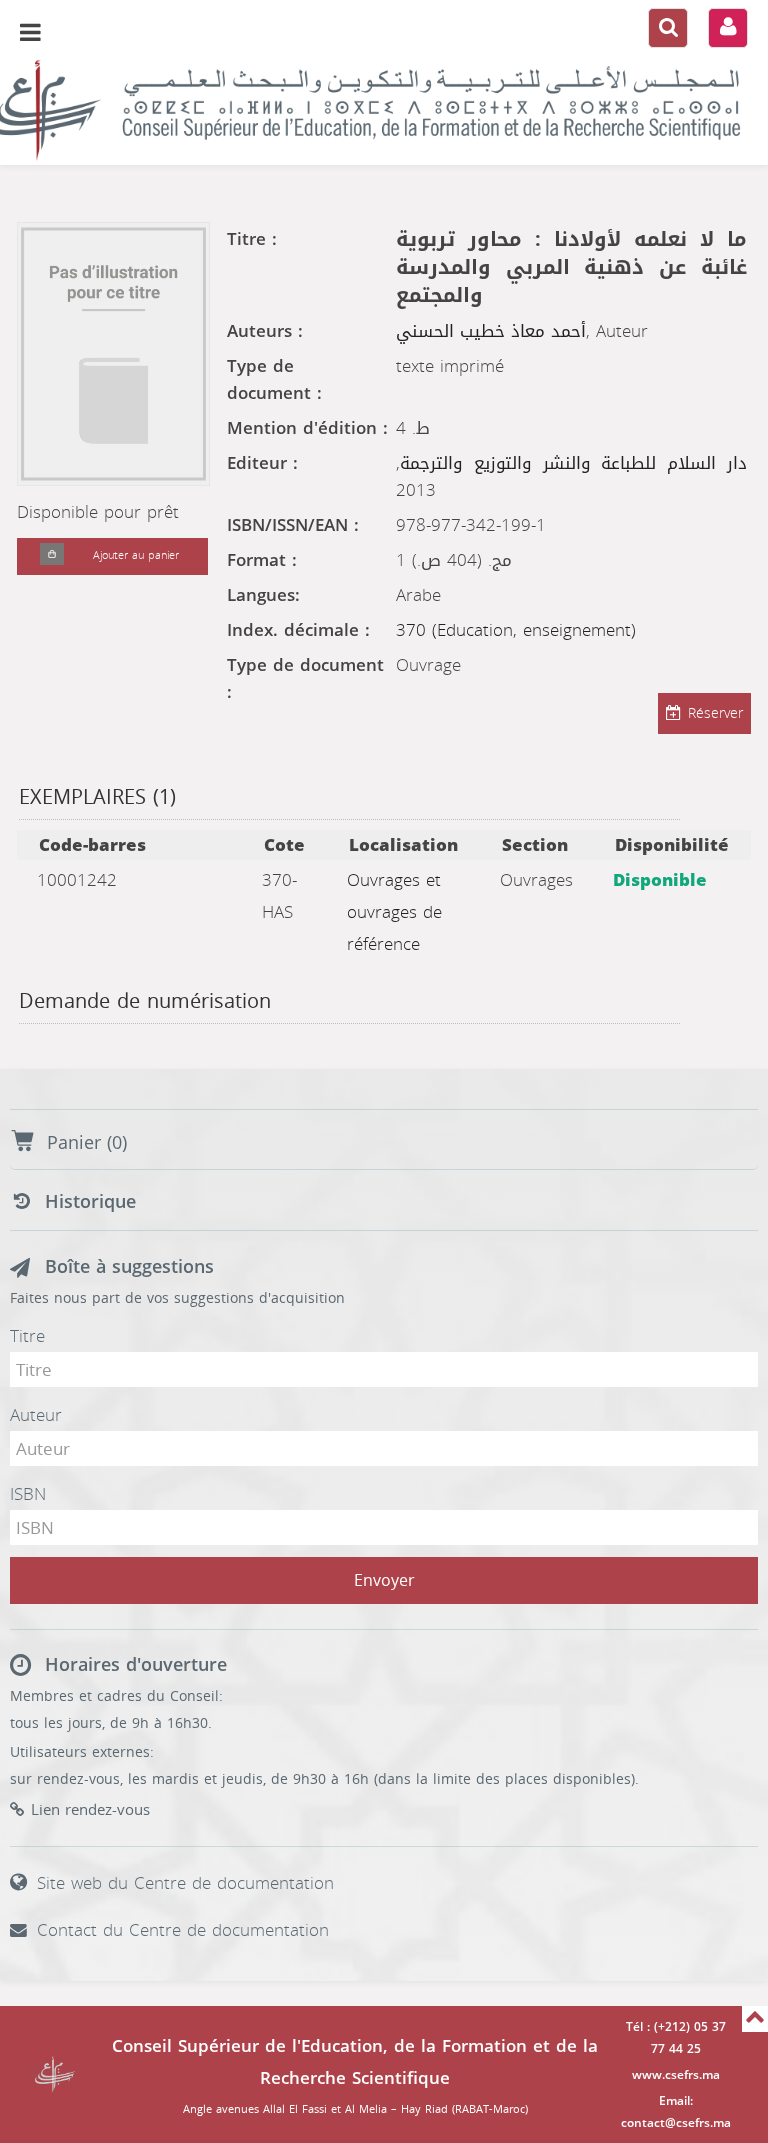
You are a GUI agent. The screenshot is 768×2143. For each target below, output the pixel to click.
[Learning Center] (384, 110)
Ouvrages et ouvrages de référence (394, 912)
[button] (52, 556)
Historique (90, 1202)
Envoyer (384, 1580)
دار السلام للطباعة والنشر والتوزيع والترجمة (573, 463)
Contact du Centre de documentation (183, 1930)
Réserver (715, 713)
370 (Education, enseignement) (516, 630)
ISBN (28, 1494)
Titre (27, 1336)
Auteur (36, 1415)
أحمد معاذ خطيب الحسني (491, 331)
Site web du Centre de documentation (185, 1883)
